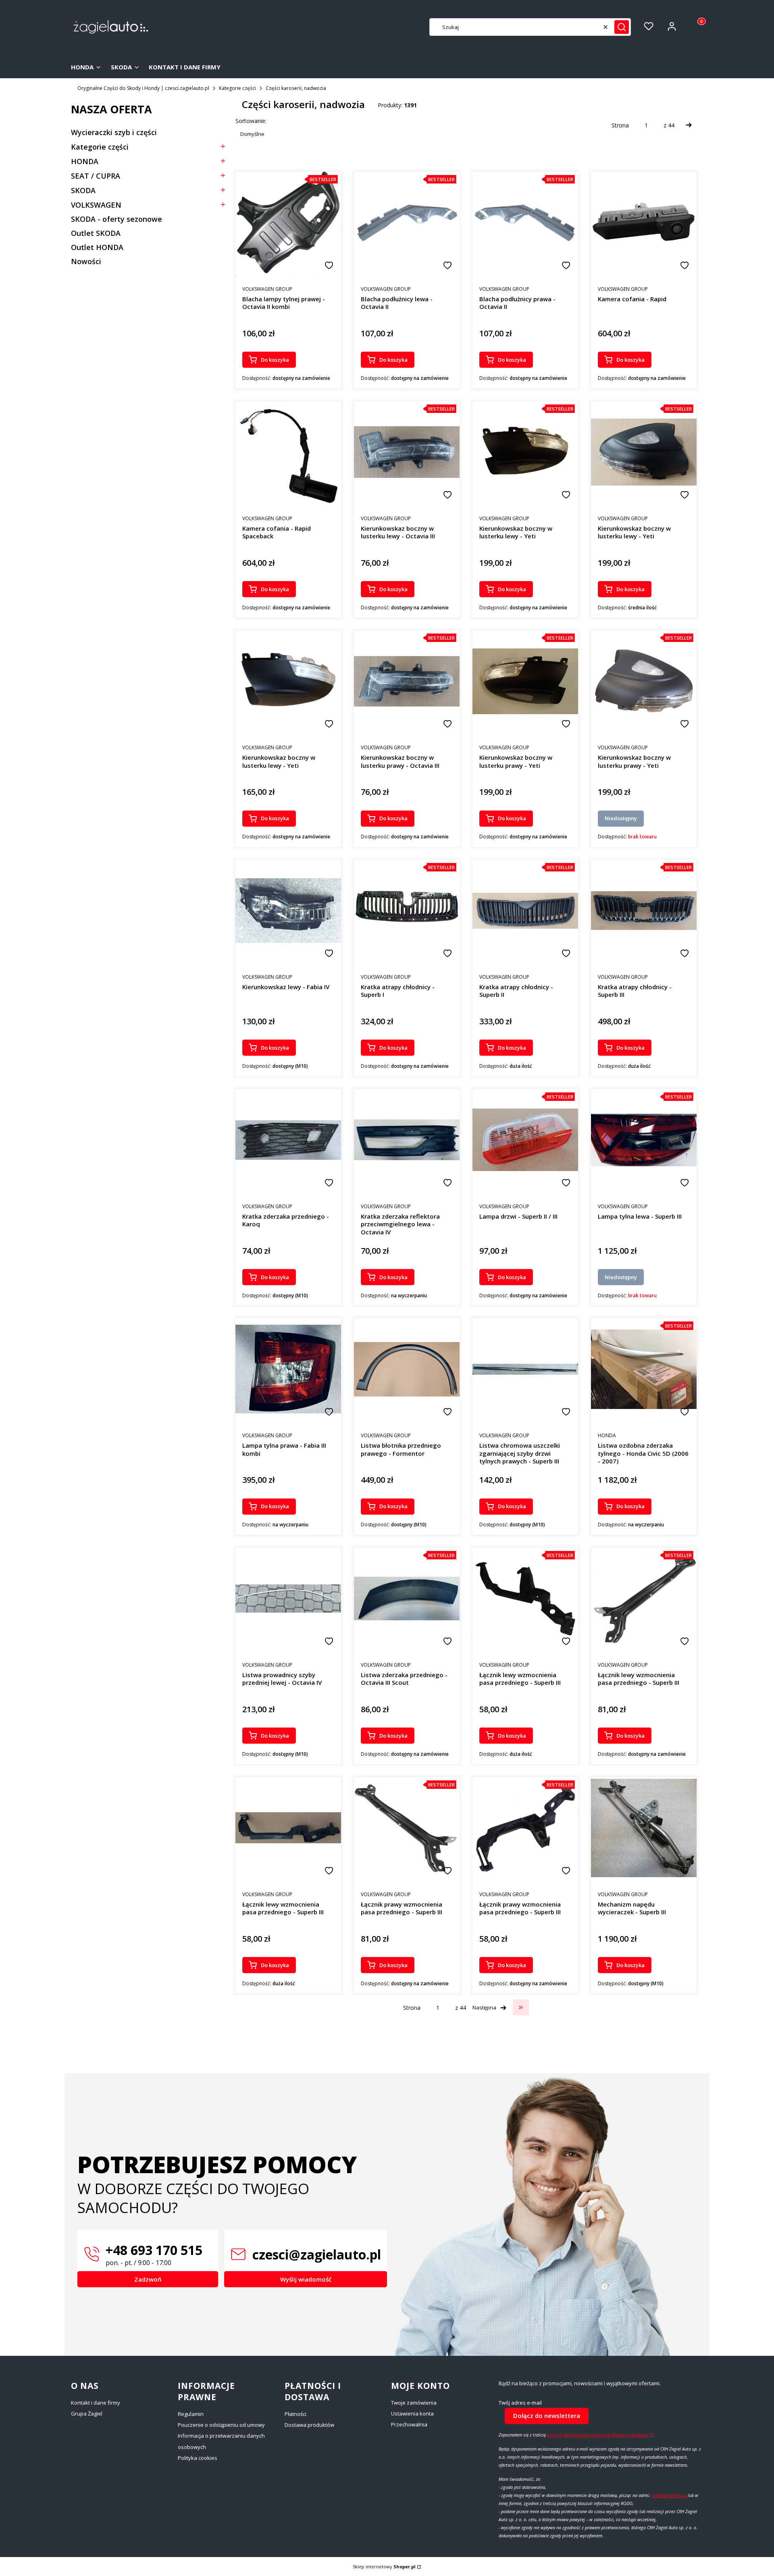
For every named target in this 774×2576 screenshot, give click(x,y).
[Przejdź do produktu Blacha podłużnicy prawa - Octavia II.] (525, 223)
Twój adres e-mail (520, 2403)
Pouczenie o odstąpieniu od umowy (221, 2425)
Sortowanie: (251, 121)
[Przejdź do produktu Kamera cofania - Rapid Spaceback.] (288, 452)
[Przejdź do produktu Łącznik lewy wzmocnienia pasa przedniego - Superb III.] (525, 1599)
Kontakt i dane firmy (96, 2403)
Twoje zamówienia (414, 2403)
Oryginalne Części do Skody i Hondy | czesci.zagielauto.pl (143, 88)
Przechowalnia (409, 2424)
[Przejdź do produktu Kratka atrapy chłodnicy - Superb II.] (525, 911)
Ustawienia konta (412, 2413)
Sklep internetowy (384, 2567)
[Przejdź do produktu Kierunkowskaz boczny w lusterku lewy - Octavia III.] (407, 452)
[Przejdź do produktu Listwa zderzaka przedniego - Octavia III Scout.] (407, 1599)
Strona (620, 125)
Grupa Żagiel (87, 2413)
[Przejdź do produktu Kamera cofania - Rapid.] (644, 223)
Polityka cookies (198, 2458)
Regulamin (191, 2414)
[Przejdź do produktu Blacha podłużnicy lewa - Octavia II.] (407, 223)
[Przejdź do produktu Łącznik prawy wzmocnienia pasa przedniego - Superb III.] (407, 1828)
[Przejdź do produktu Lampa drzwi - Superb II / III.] (525, 1140)
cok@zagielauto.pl (669, 2495)
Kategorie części (237, 88)
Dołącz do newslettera (547, 2416)
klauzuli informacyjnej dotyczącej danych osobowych (597, 2435)
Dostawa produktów (309, 2425)
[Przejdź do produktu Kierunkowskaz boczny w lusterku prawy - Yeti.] (525, 681)
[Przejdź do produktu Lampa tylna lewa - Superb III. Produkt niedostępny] (644, 1140)
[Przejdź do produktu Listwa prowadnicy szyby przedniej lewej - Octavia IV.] (288, 1598)
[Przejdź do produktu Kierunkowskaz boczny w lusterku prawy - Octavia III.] (407, 681)
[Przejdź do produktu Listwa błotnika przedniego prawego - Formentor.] (407, 1369)
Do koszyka (275, 360)
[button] (622, 27)
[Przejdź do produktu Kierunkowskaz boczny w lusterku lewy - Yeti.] (525, 452)
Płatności (295, 2414)
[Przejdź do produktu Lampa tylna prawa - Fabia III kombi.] (288, 1369)
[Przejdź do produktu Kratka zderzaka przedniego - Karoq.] (288, 1140)
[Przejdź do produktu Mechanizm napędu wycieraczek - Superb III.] (644, 1828)
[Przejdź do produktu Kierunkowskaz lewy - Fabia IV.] (288, 911)
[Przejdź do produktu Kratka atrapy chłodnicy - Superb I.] (407, 910)
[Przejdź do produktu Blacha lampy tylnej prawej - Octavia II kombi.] (288, 223)
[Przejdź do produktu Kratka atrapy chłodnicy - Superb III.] (644, 911)
